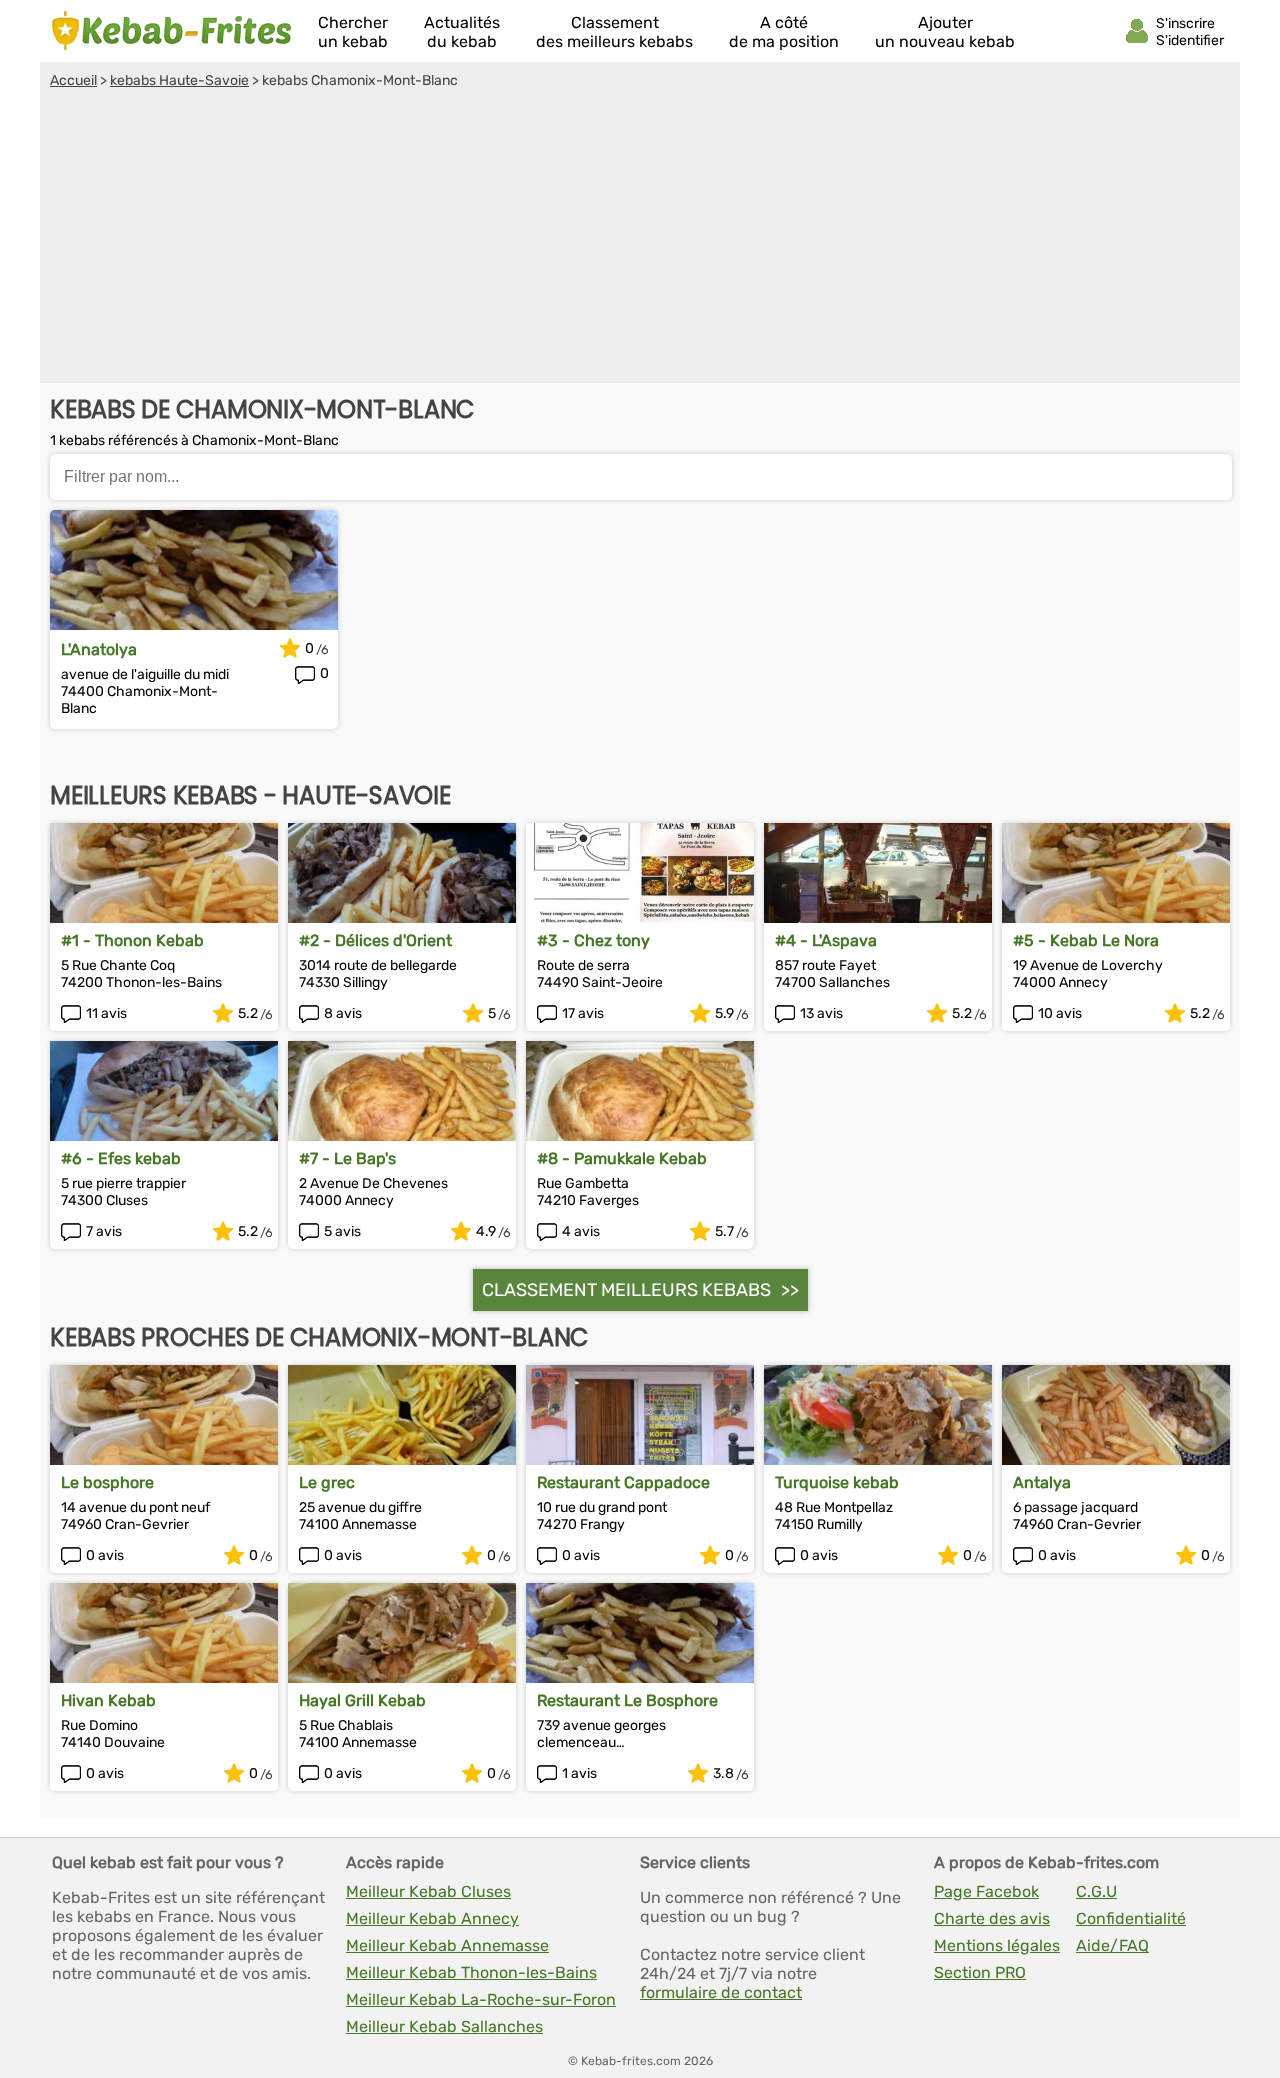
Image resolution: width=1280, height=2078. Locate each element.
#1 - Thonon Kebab (132, 940)
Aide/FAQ (1112, 1945)
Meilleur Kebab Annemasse (447, 1945)
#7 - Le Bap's (347, 1158)
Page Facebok (986, 1891)
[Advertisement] (640, 239)
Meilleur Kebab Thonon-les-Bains (471, 1972)
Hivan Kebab (108, 1700)
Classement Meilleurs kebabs (626, 1290)
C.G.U (1096, 1891)
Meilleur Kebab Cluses (428, 1891)
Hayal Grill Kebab (362, 1700)
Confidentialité (1131, 1918)
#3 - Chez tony (593, 940)
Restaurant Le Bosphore (627, 1700)
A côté (784, 32)
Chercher (353, 32)
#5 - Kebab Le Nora (1086, 940)
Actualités (462, 32)
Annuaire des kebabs (172, 31)
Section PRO (980, 1972)
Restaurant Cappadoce (623, 1482)
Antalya (1042, 1482)
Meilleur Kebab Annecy (432, 1918)
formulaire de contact (721, 1992)
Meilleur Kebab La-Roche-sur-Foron (481, 1999)
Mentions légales (997, 1945)
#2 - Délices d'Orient (375, 940)
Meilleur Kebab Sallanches (444, 2026)
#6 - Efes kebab (121, 1158)
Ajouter (945, 32)
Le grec (327, 1482)
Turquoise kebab (837, 1482)
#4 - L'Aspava (826, 940)
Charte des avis (992, 1918)
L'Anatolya (99, 649)
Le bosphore (107, 1482)
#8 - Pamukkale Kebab (622, 1158)
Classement (614, 32)
